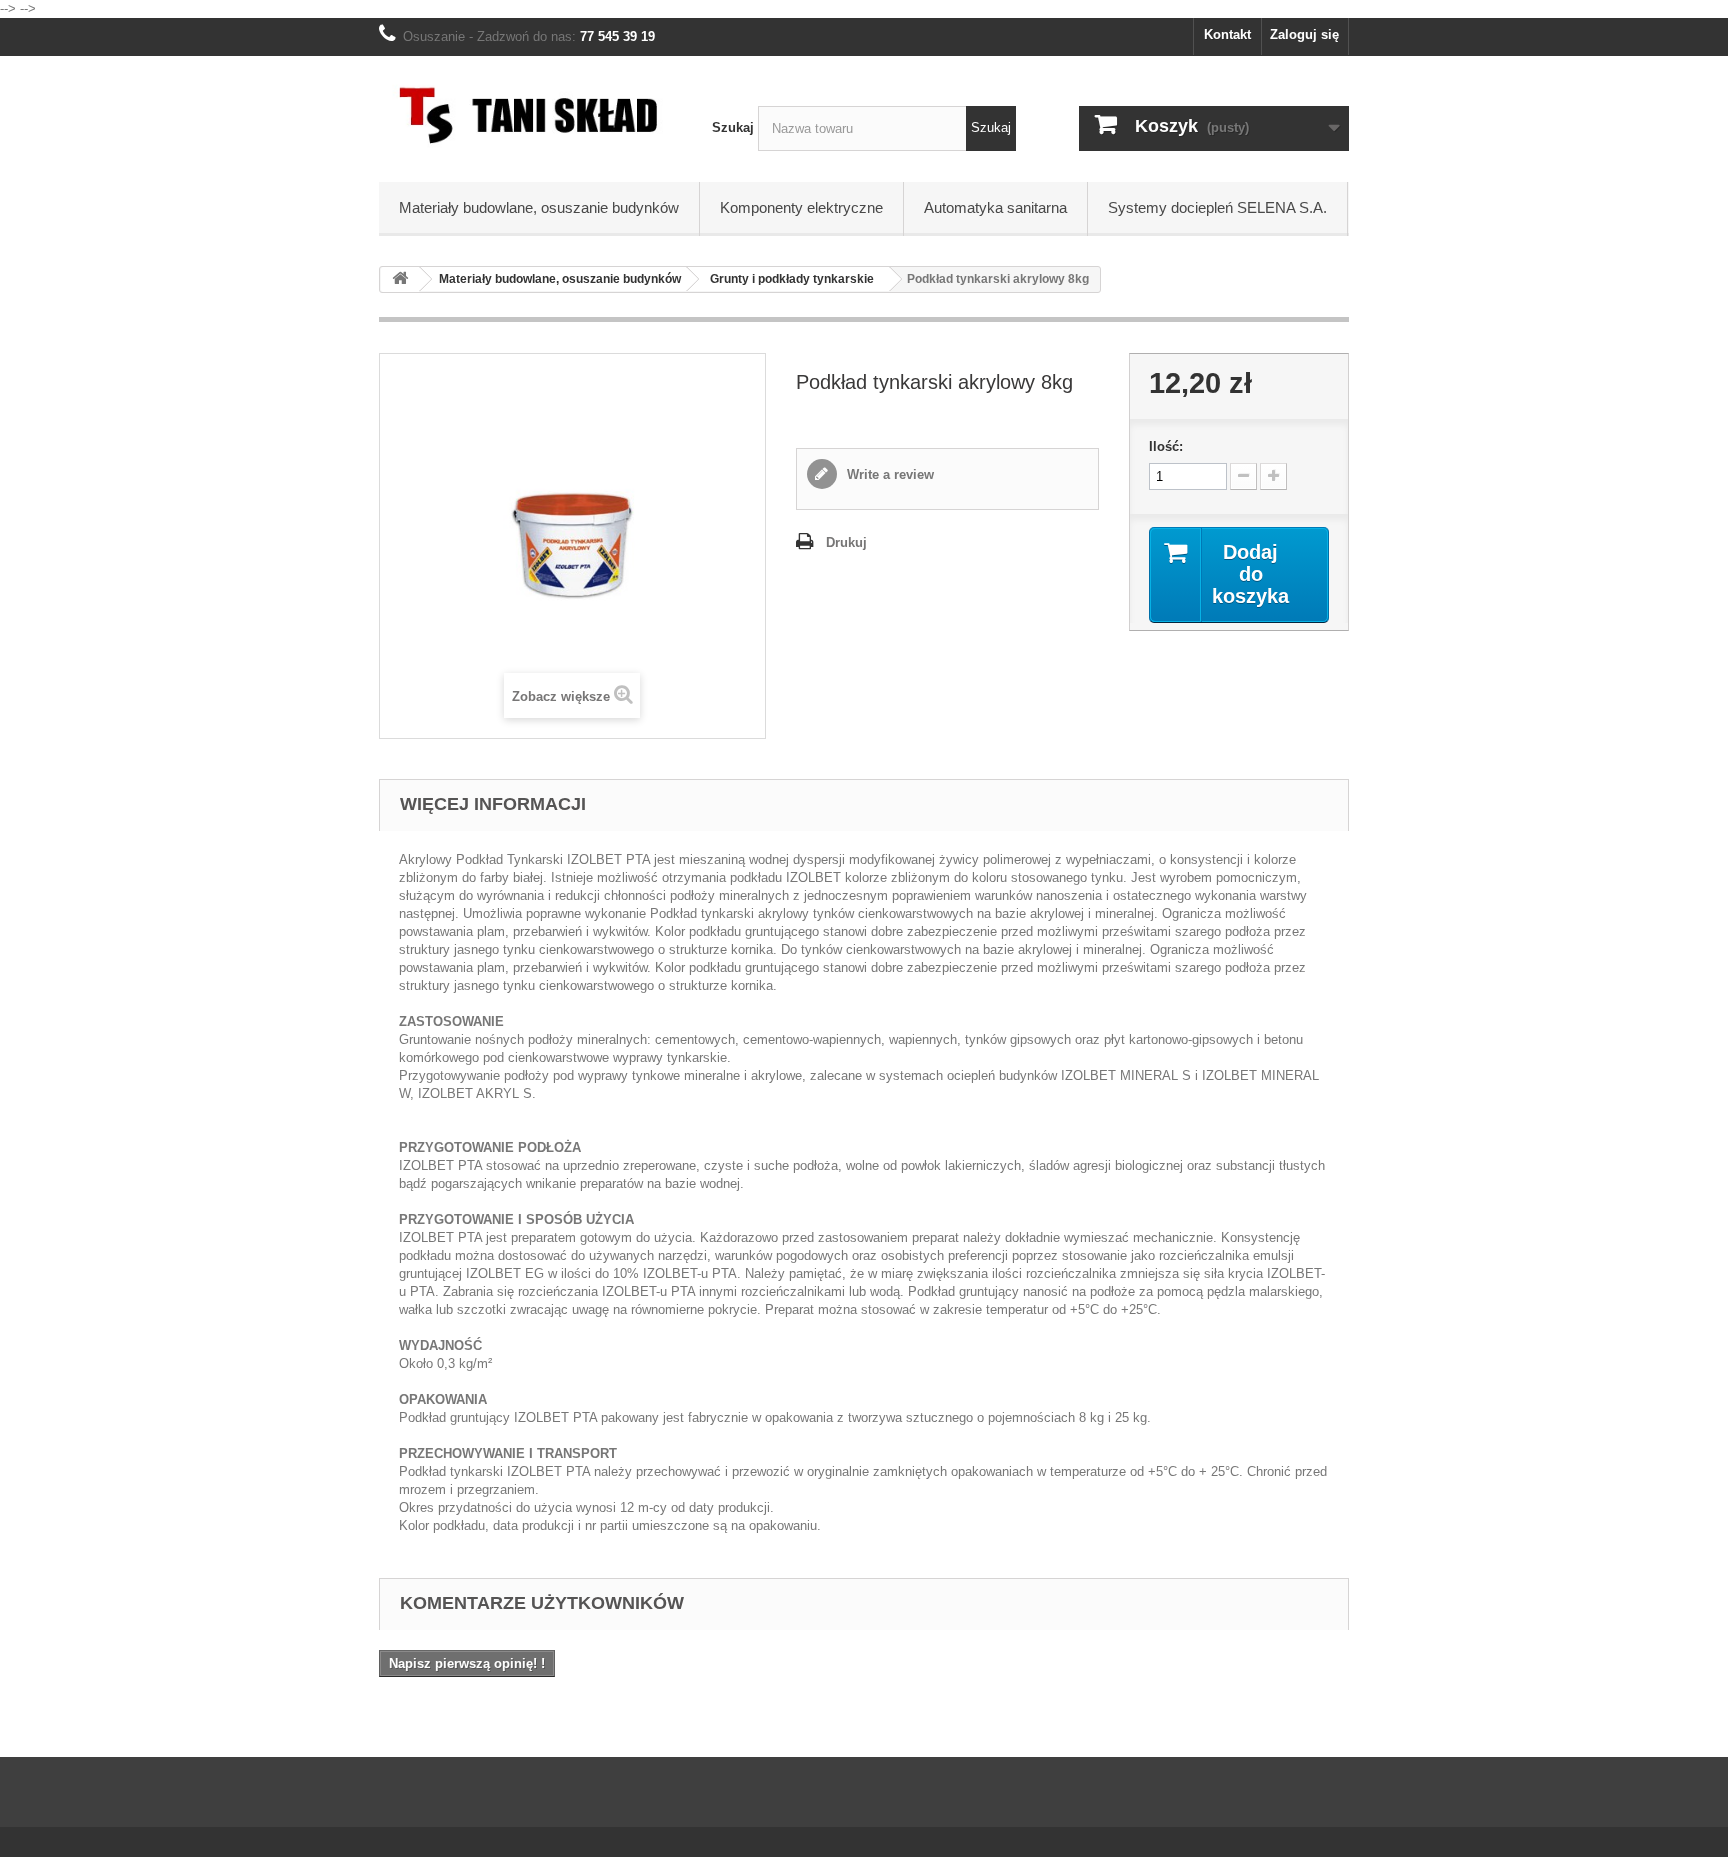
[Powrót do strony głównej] (400, 279)
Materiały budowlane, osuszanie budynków (539, 207)
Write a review (888, 474)
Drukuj (846, 542)
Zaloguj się (1304, 34)
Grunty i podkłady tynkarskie (792, 279)
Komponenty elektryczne (801, 207)
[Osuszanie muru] (530, 114)
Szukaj (733, 127)
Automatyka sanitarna (995, 207)
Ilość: (1166, 446)
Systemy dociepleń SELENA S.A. (1217, 207)
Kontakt (1227, 34)
